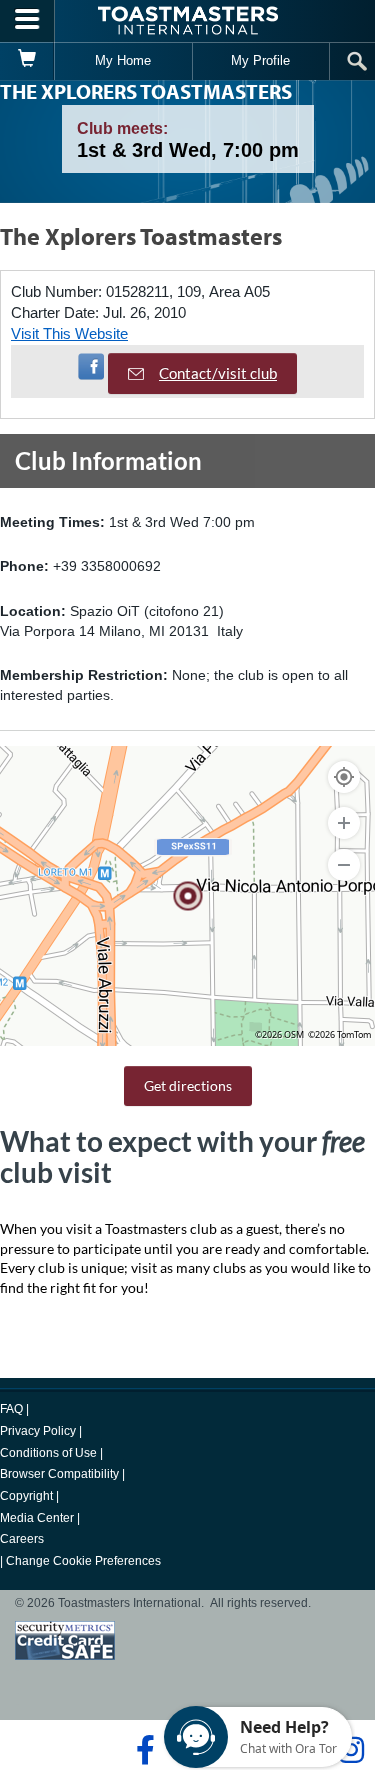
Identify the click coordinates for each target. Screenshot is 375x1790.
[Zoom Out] (344, 865)
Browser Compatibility (59, 1474)
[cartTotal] (27, 61)
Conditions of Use (48, 1453)
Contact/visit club (218, 373)
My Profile (260, 60)
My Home (123, 60)
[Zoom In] (344, 823)
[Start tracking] (344, 777)
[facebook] (142, 1750)
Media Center (37, 1518)
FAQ (11, 1409)
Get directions (188, 1085)
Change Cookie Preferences (83, 1561)
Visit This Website (69, 333)
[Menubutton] (27, 21)
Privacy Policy (38, 1431)
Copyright (26, 1496)
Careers (22, 1539)
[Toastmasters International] (188, 20)
